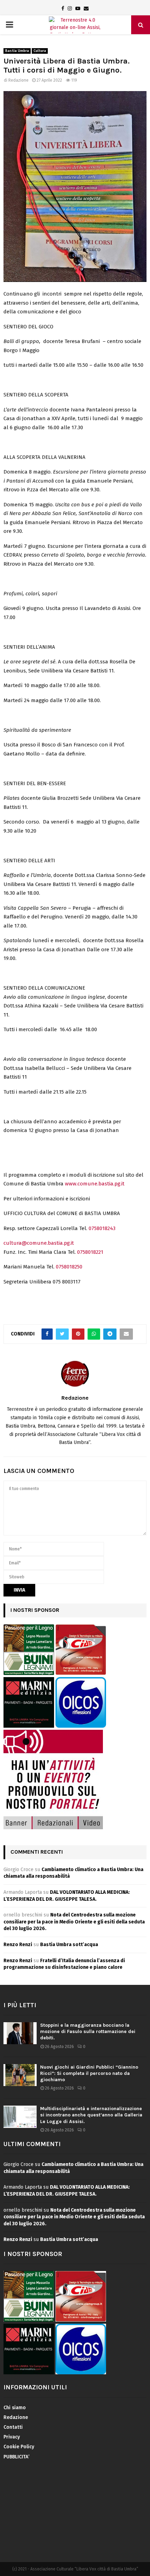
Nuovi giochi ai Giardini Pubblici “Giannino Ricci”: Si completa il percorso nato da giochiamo (89, 2073)
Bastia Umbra (17, 51)
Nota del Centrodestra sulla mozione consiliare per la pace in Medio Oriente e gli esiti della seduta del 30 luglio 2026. (74, 1922)
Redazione (18, 80)
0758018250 (69, 1267)
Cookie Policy (19, 2447)
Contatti (13, 2427)
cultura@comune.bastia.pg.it (39, 1243)
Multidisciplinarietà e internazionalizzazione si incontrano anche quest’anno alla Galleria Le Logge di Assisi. (91, 2115)
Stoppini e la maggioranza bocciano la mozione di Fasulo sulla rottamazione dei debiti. (88, 2031)
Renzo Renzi (18, 1945)
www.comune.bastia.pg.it (95, 1184)
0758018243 (102, 1228)
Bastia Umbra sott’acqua (69, 1945)
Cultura (40, 51)
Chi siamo (15, 2408)
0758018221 (90, 1252)
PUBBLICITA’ (16, 2457)
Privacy (12, 2437)
